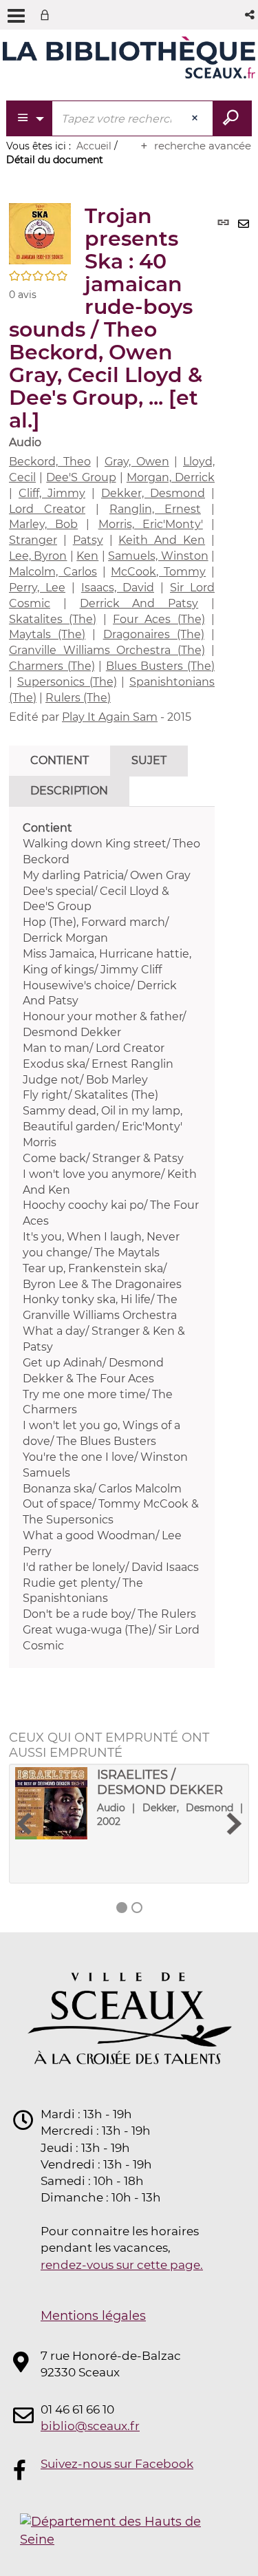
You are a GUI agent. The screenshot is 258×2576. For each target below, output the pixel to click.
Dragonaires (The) (154, 634)
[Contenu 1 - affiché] (122, 1908)
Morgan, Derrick (171, 477)
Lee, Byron (38, 556)
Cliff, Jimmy (52, 493)
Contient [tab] (60, 760)
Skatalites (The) (53, 619)
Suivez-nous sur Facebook (117, 2464)
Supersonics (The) (67, 682)
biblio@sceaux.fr (90, 2426)
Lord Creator (47, 509)
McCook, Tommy (158, 572)
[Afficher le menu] (16, 16)
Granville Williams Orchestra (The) (107, 650)
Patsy (88, 540)
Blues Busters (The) (160, 666)
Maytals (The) (47, 634)
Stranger (33, 540)
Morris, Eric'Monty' (151, 524)
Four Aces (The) (159, 619)
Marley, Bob (43, 524)
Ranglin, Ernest (155, 509)
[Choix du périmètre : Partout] (30, 118)
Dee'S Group (81, 477)
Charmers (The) (52, 666)
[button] (251, 15)
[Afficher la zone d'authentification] (47, 15)
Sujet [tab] (149, 760)
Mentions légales (93, 2316)
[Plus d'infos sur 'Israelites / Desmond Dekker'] (51, 1803)
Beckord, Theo (50, 462)
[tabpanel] (112, 1237)
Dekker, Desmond (153, 493)
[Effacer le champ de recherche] (196, 118)
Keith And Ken (162, 540)
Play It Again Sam (110, 717)
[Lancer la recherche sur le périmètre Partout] (232, 118)
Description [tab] (69, 791)
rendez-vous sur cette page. (122, 2265)
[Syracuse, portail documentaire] (129, 61)
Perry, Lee (37, 588)
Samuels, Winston (158, 556)
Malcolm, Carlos (53, 572)
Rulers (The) (78, 698)
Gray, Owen (137, 462)
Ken (87, 556)
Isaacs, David (118, 588)
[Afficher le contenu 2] (137, 1908)
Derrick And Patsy (139, 603)
